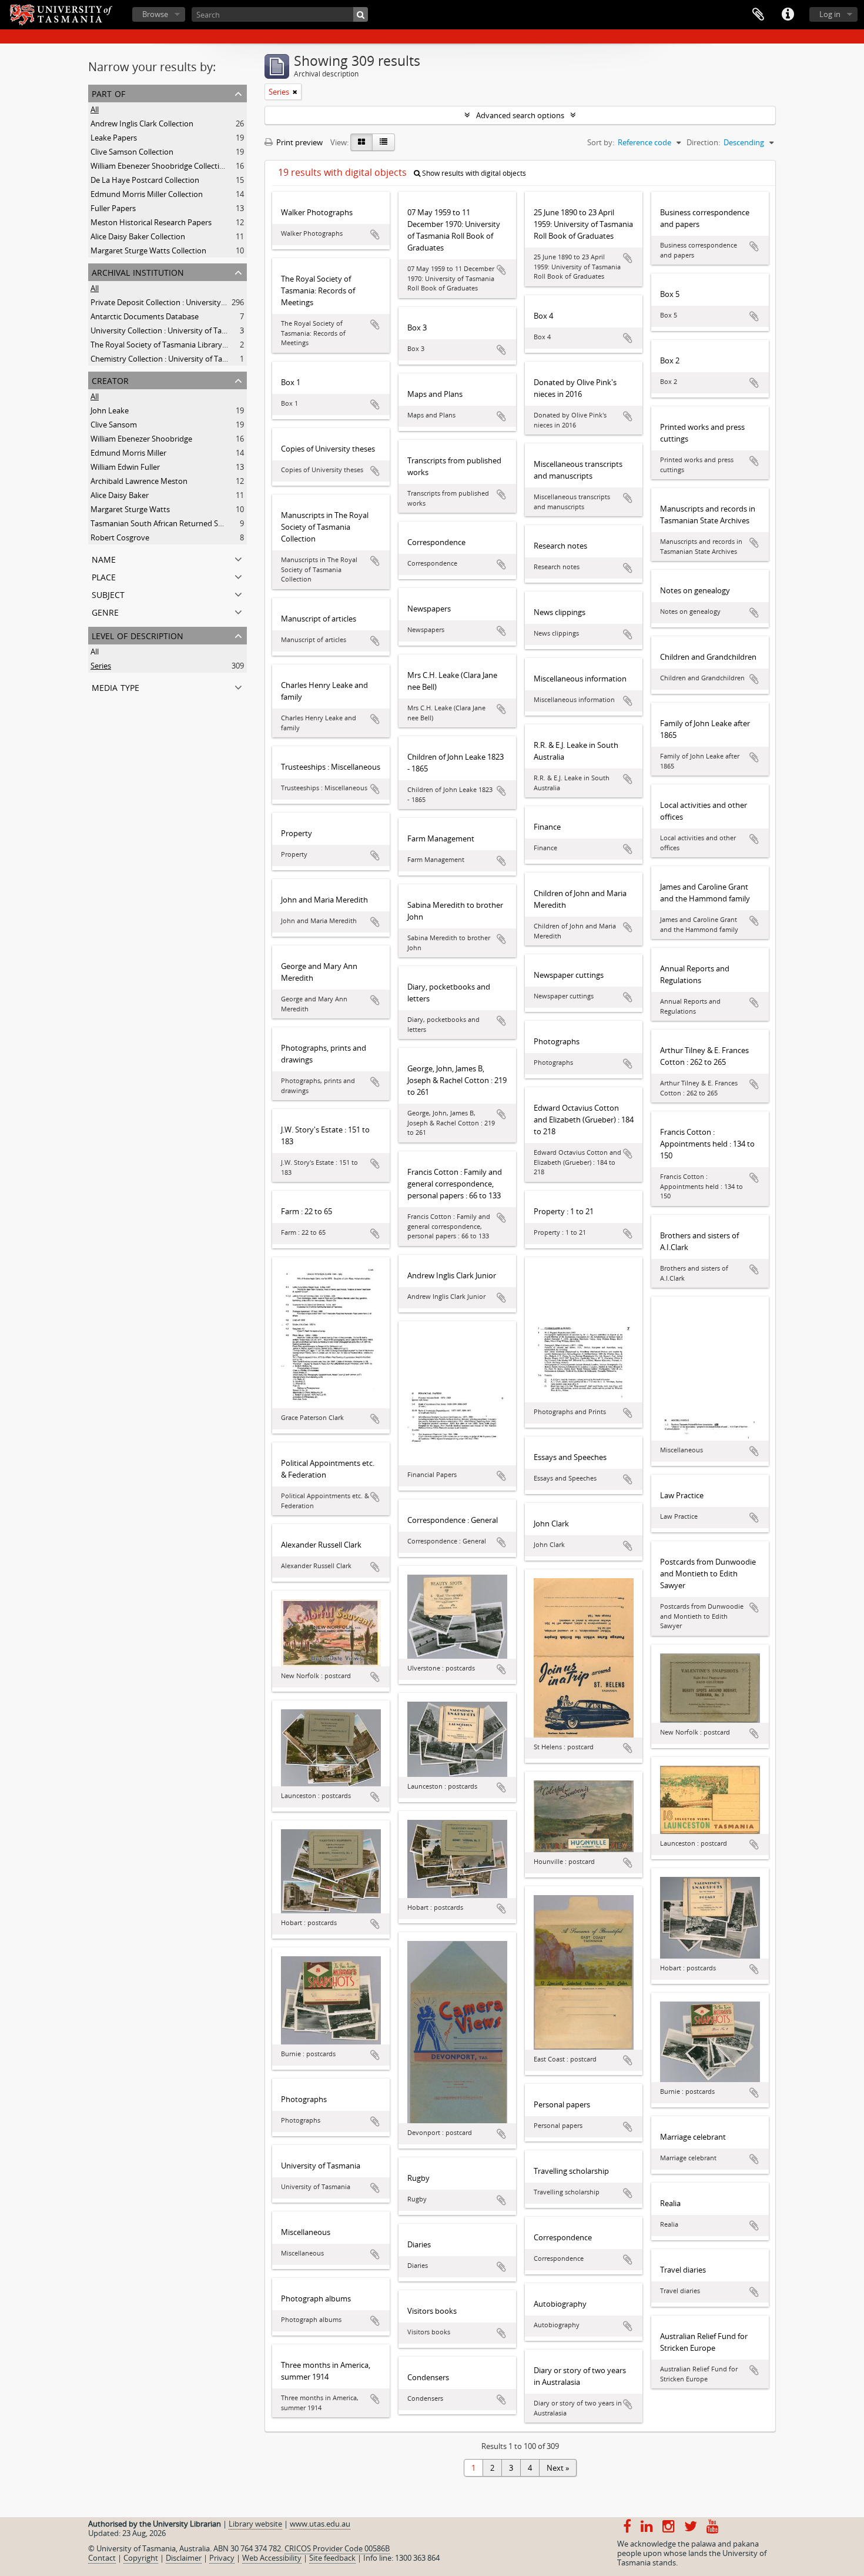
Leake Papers (114, 138)
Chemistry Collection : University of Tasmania (169, 359)
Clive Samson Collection (132, 152)
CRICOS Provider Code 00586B (337, 2548)
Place (104, 576)
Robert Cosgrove (120, 537)
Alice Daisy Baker (120, 495)
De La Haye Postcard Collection (145, 180)
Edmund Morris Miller (128, 453)
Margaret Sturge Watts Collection (148, 250)
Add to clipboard (375, 235)
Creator (110, 380)
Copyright (141, 2558)
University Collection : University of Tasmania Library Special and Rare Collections (231, 330)
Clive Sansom (114, 425)
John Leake (110, 410)
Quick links (788, 15)
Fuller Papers (113, 208)
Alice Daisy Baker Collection (138, 236)
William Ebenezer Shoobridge (141, 439)
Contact (102, 2558)
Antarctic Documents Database (145, 316)
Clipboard (758, 15)
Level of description (138, 635)
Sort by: (601, 142)
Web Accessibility (272, 2558)
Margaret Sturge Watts (130, 509)
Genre (105, 611)
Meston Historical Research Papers (151, 222)
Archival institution (138, 271)
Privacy (222, 2558)
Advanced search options (520, 115)
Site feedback (332, 2558)
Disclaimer (184, 2558)
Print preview (299, 142)
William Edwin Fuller (125, 467)
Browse (155, 14)
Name (104, 558)
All (95, 109)
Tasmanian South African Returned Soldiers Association (187, 523)
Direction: (703, 142)
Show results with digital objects (473, 173)
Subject (108, 594)
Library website (255, 2524)
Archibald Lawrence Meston (139, 481)
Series (101, 666)
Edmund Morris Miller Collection (147, 194)
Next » (558, 2468)
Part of (108, 93)
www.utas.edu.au (320, 2524)
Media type (115, 686)
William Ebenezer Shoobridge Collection (160, 166)
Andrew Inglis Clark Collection (142, 123)
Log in (830, 14)
